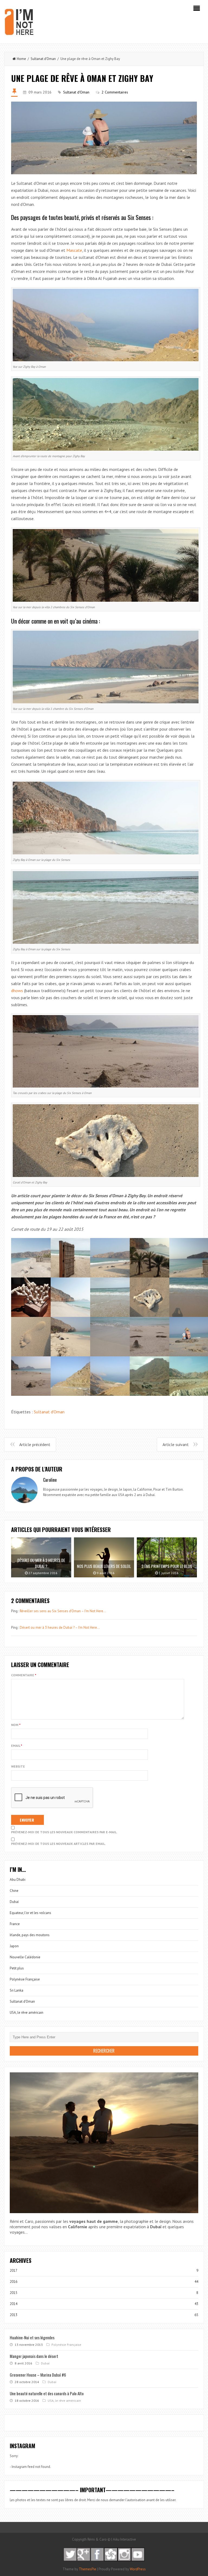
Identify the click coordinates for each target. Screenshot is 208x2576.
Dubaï (14, 1902)
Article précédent (35, 1444)
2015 (14, 2293)
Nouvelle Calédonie (25, 1957)
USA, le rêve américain (27, 2013)
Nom (16, 1725)
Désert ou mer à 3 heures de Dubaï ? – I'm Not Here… (60, 1627)
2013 (14, 2315)
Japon (14, 1946)
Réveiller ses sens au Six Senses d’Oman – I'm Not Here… (63, 1611)
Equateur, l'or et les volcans (30, 1913)
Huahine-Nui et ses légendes (32, 2337)
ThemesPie (87, 2569)
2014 (14, 2304)
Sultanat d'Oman (43, 59)
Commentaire (24, 1675)
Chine (14, 1891)
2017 (14, 2271)
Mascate (74, 250)
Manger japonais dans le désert (34, 2356)
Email (17, 1746)
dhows (17, 991)
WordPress (138, 2569)
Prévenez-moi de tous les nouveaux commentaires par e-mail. (64, 1832)
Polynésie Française (25, 1979)
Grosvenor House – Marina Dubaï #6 (38, 2375)
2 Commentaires (115, 92)
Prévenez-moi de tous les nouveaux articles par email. (58, 1844)
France (15, 1924)
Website (18, 1766)
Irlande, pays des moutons (30, 1935)
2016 (14, 2282)
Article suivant (176, 1444)
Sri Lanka (17, 1990)
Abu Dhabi (18, 1880)
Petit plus (17, 1968)
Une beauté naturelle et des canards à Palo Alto (47, 2393)
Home (21, 59)
